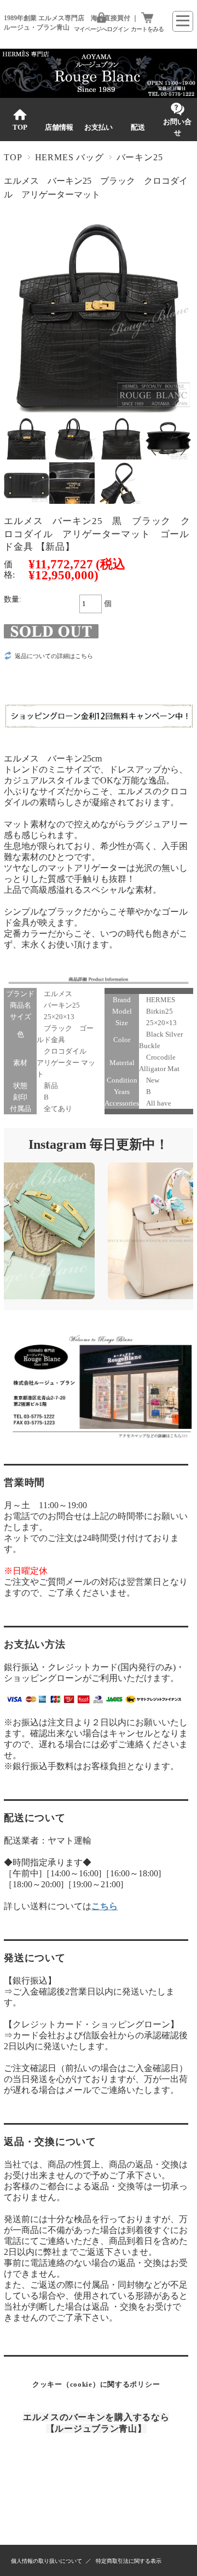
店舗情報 (59, 127)
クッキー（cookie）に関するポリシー (96, 2384)
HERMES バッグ (69, 157)
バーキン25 (140, 157)
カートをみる (147, 29)
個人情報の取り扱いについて (47, 2561)
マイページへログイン (101, 29)
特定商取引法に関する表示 (129, 2561)
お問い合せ (177, 127)
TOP (20, 127)
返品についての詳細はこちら (54, 656)
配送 (138, 127)
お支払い (99, 127)
